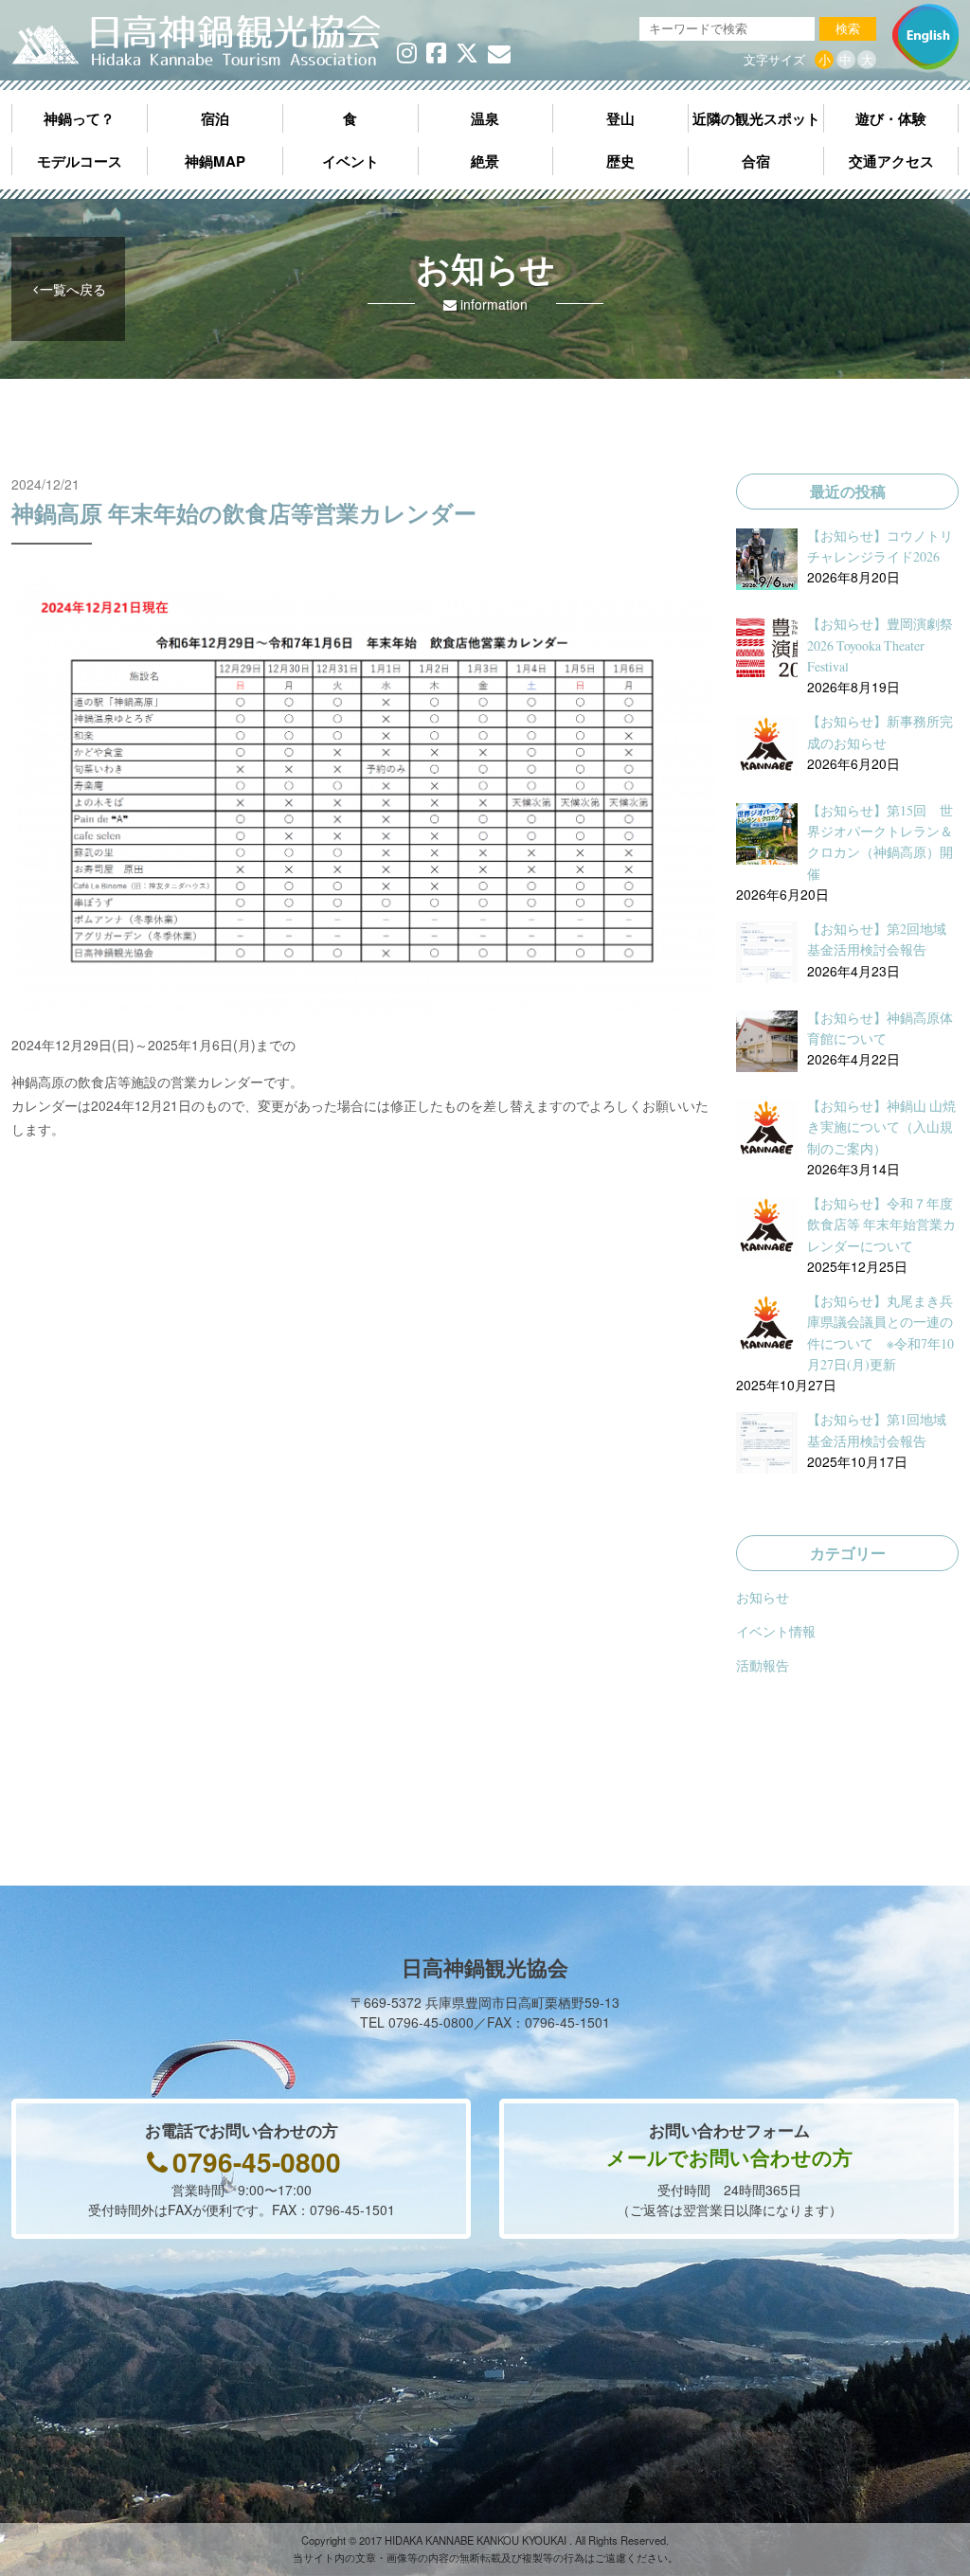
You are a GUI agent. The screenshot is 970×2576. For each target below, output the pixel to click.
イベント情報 (776, 1631)
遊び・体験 (891, 118)
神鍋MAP (215, 161)
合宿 (756, 161)
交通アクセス (891, 161)
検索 (848, 29)
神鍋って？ (79, 118)
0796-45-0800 (257, 2162)
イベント (350, 161)
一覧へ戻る (73, 289)
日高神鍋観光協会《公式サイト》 (196, 42)
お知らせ (763, 1597)
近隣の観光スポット (756, 118)
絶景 (485, 161)
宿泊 (215, 118)
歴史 (620, 161)
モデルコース (80, 161)
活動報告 (763, 1665)
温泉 (485, 118)
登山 (620, 118)
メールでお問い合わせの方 (729, 2156)
